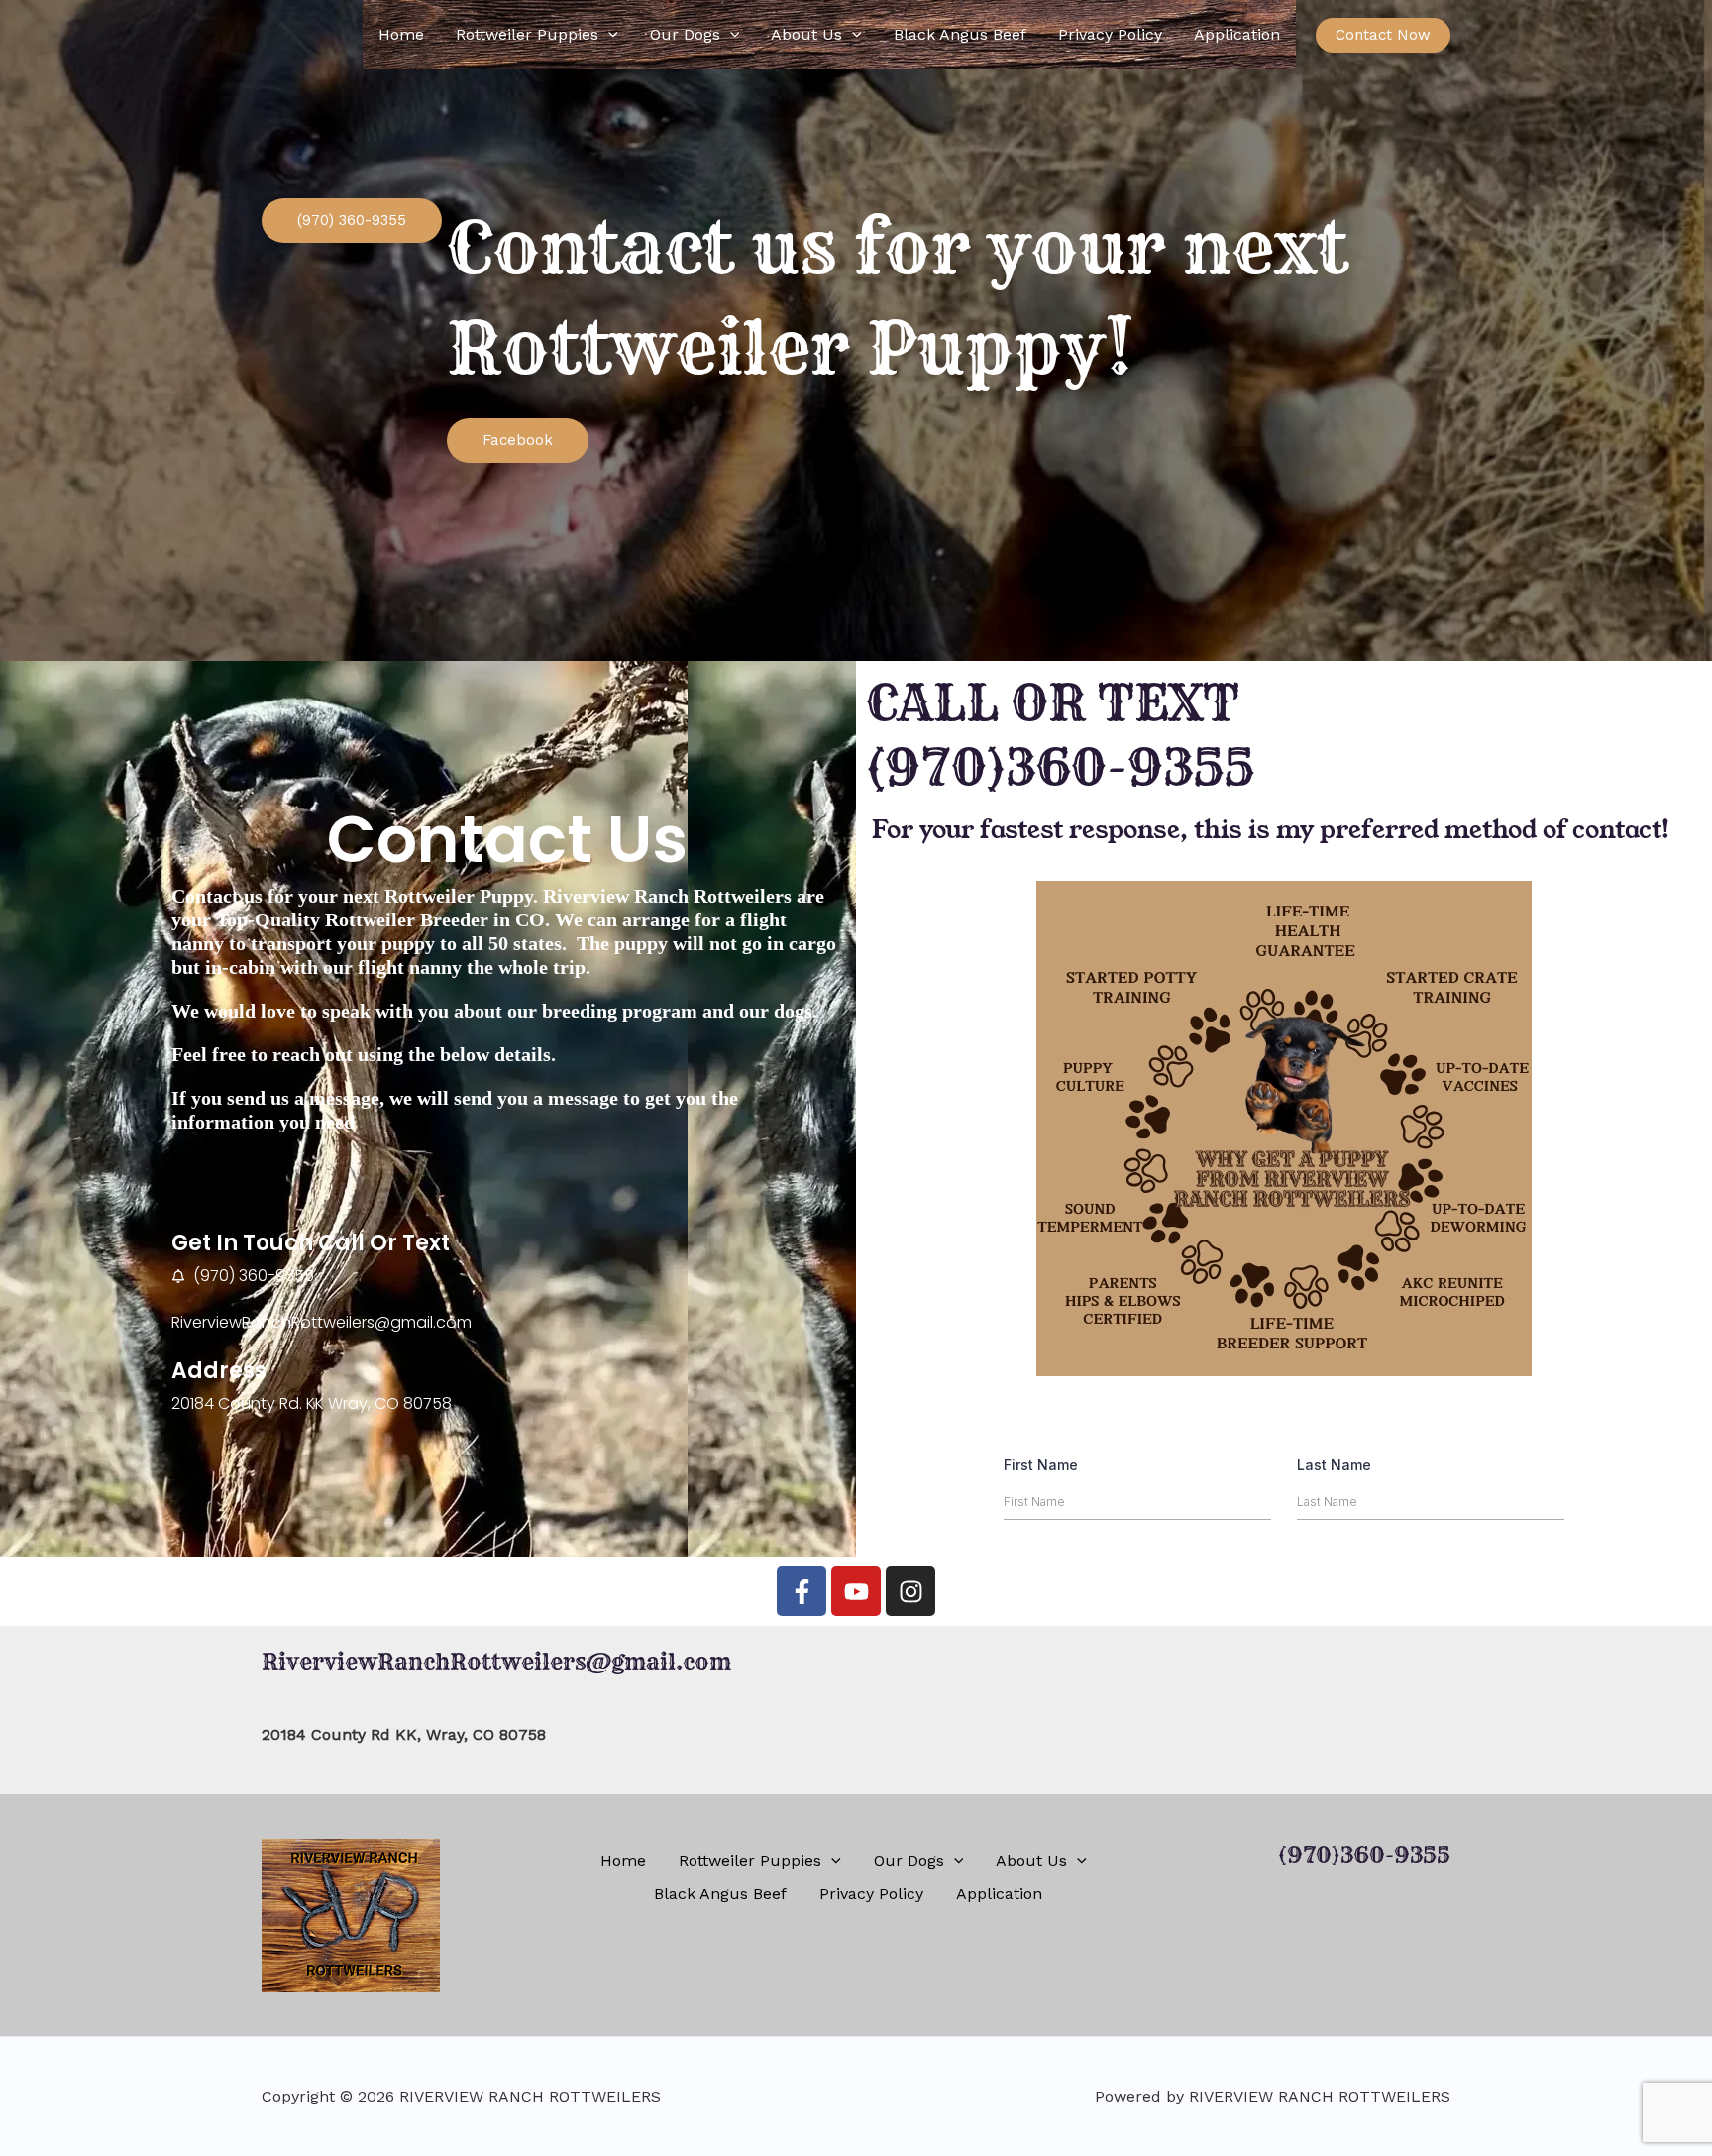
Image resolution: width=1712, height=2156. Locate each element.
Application (1237, 34)
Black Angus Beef (960, 34)
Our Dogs (685, 34)
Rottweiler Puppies (527, 34)
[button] (1383, 35)
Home (401, 34)
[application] (608, 35)
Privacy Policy (1110, 34)
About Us (806, 34)
